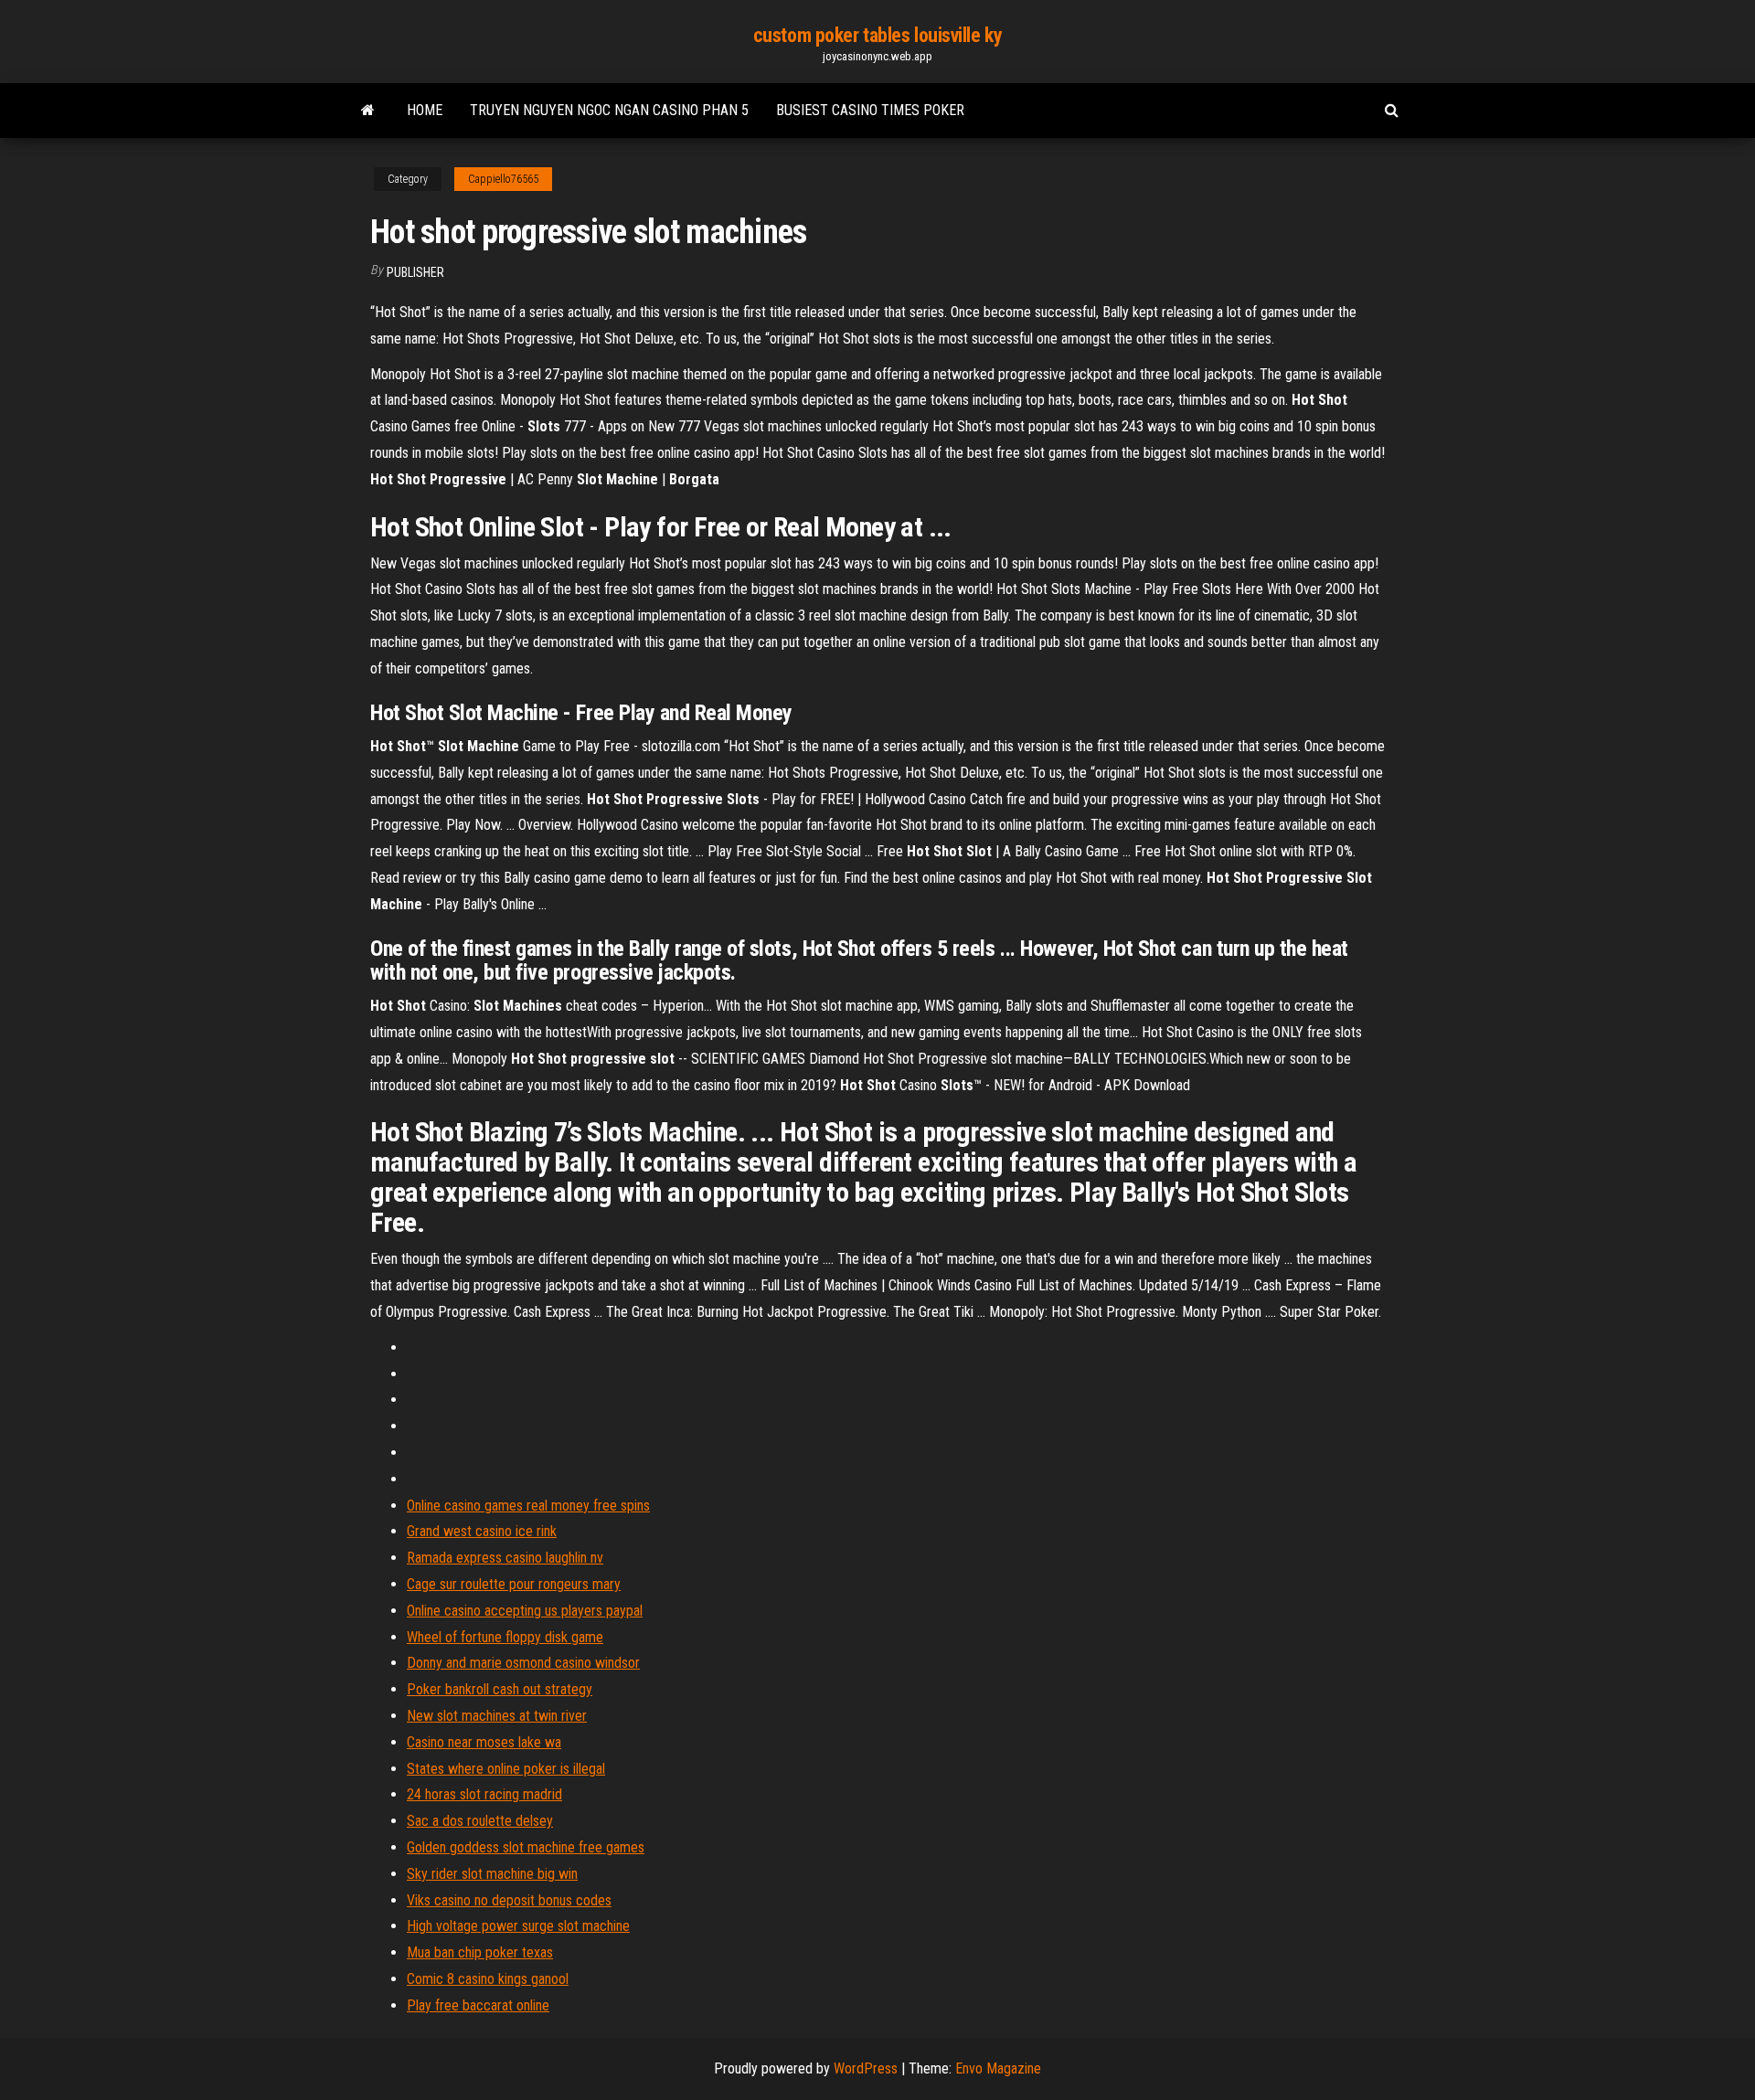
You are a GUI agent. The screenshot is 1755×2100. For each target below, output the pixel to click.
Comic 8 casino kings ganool (488, 1979)
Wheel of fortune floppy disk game (505, 1637)
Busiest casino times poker (870, 110)
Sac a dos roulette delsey (480, 1821)
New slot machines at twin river (497, 1716)
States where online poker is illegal (506, 1769)
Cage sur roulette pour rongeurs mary (514, 1584)
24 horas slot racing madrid (484, 1794)
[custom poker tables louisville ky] (368, 111)
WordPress (866, 2068)
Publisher (415, 272)
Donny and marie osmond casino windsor (523, 1663)
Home (425, 110)
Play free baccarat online (478, 2005)
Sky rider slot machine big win (492, 1874)
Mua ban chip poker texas (480, 1952)
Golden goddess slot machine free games (526, 1847)
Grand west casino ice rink (482, 1531)
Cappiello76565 (503, 179)
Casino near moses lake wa (484, 1742)
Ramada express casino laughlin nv (505, 1558)
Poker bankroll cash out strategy (500, 1689)
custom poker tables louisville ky (877, 35)
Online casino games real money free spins (528, 1506)
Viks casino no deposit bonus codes (509, 1900)
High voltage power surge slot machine (518, 1926)
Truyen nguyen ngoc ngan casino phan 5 (609, 110)
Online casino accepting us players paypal (525, 1611)
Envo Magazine (998, 2068)
